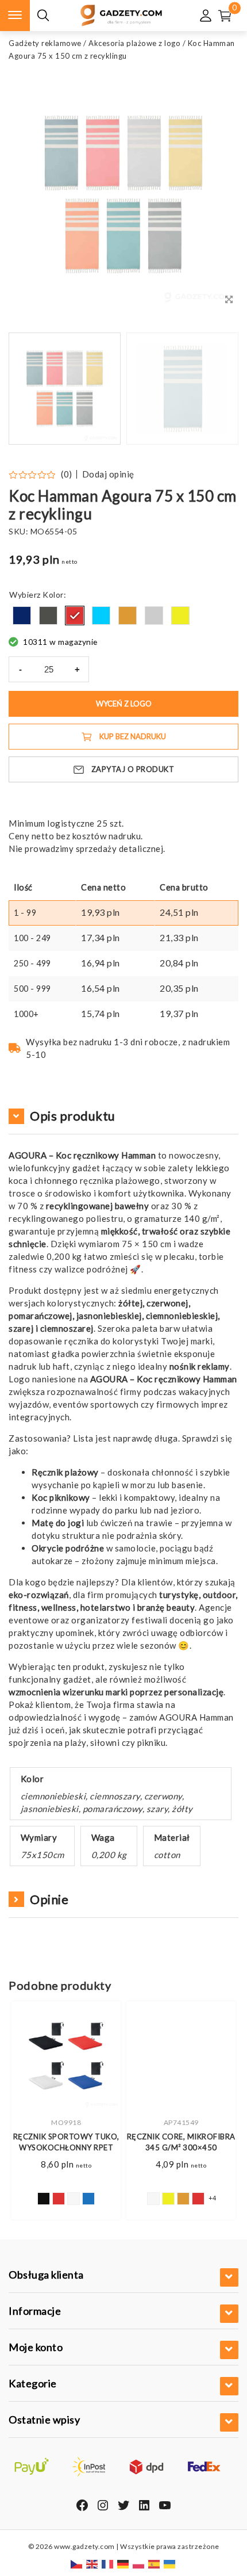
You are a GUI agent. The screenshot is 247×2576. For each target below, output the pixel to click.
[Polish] (139, 2564)
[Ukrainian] (170, 2564)
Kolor (53, 595)
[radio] (22, 616)
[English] (92, 2564)
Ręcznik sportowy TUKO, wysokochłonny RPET (66, 2142)
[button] (215, 389)
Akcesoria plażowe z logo (134, 43)
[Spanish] (155, 2564)
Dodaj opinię (108, 474)
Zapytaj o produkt (133, 769)
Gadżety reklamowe (45, 43)
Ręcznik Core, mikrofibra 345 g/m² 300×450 (181, 2142)
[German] (123, 2564)
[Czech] (77, 2564)
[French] (108, 2564)
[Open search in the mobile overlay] (43, 16)
